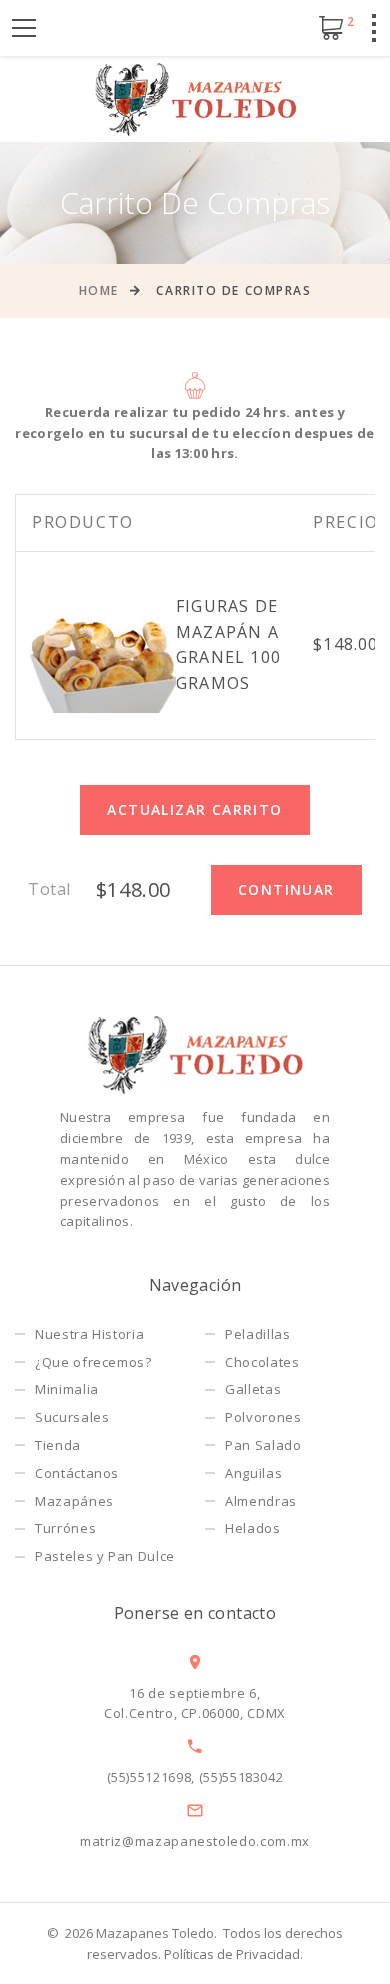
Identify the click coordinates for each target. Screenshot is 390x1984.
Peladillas (258, 1334)
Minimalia (67, 1389)
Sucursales (72, 1417)
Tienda (58, 1445)
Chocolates (262, 1362)
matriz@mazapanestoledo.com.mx (195, 1841)
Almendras (261, 1501)
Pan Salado (263, 1445)
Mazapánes (74, 1501)
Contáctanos (77, 1473)
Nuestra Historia (89, 1334)
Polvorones (263, 1417)
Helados (253, 1528)
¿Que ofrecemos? (93, 1362)
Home (99, 290)
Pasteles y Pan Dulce (105, 1556)
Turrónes (65, 1528)
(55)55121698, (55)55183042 (195, 1777)
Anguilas (253, 1473)
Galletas (253, 1389)
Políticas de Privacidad (232, 1954)
